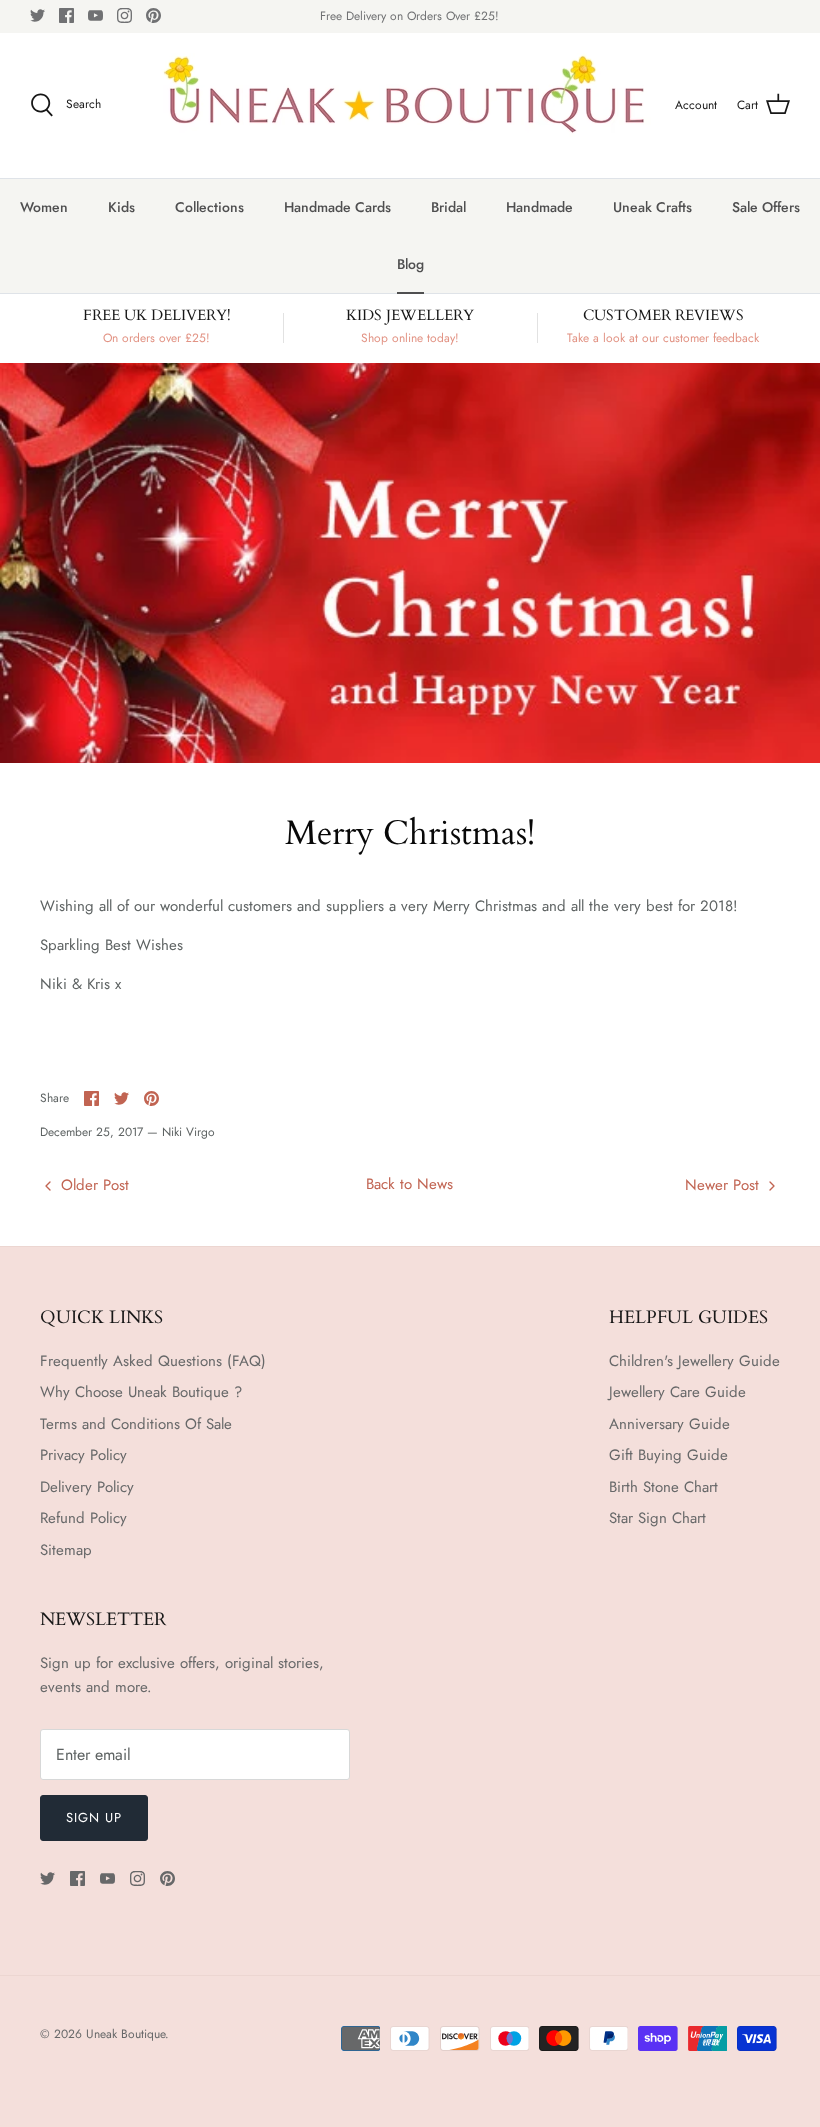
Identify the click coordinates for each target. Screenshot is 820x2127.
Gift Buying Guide (668, 1455)
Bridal (448, 207)
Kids (121, 207)
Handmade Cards (337, 207)
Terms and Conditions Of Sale (136, 1424)
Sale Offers (766, 207)
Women (44, 207)
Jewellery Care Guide (677, 1392)
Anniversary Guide (669, 1424)
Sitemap (66, 1550)
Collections (209, 207)
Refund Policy (83, 1518)
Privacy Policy (83, 1455)
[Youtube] (95, 15)
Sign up (94, 1817)
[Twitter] (37, 15)
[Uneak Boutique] (405, 105)
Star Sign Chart (657, 1518)
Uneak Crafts (652, 207)
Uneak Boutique (125, 2034)
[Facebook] (66, 15)
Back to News (409, 1184)
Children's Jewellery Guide (694, 1361)
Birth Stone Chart (663, 1487)
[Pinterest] (153, 15)
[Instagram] (124, 15)
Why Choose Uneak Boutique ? (141, 1392)
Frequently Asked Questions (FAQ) (153, 1361)
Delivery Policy (87, 1487)
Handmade (539, 207)
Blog (410, 264)
